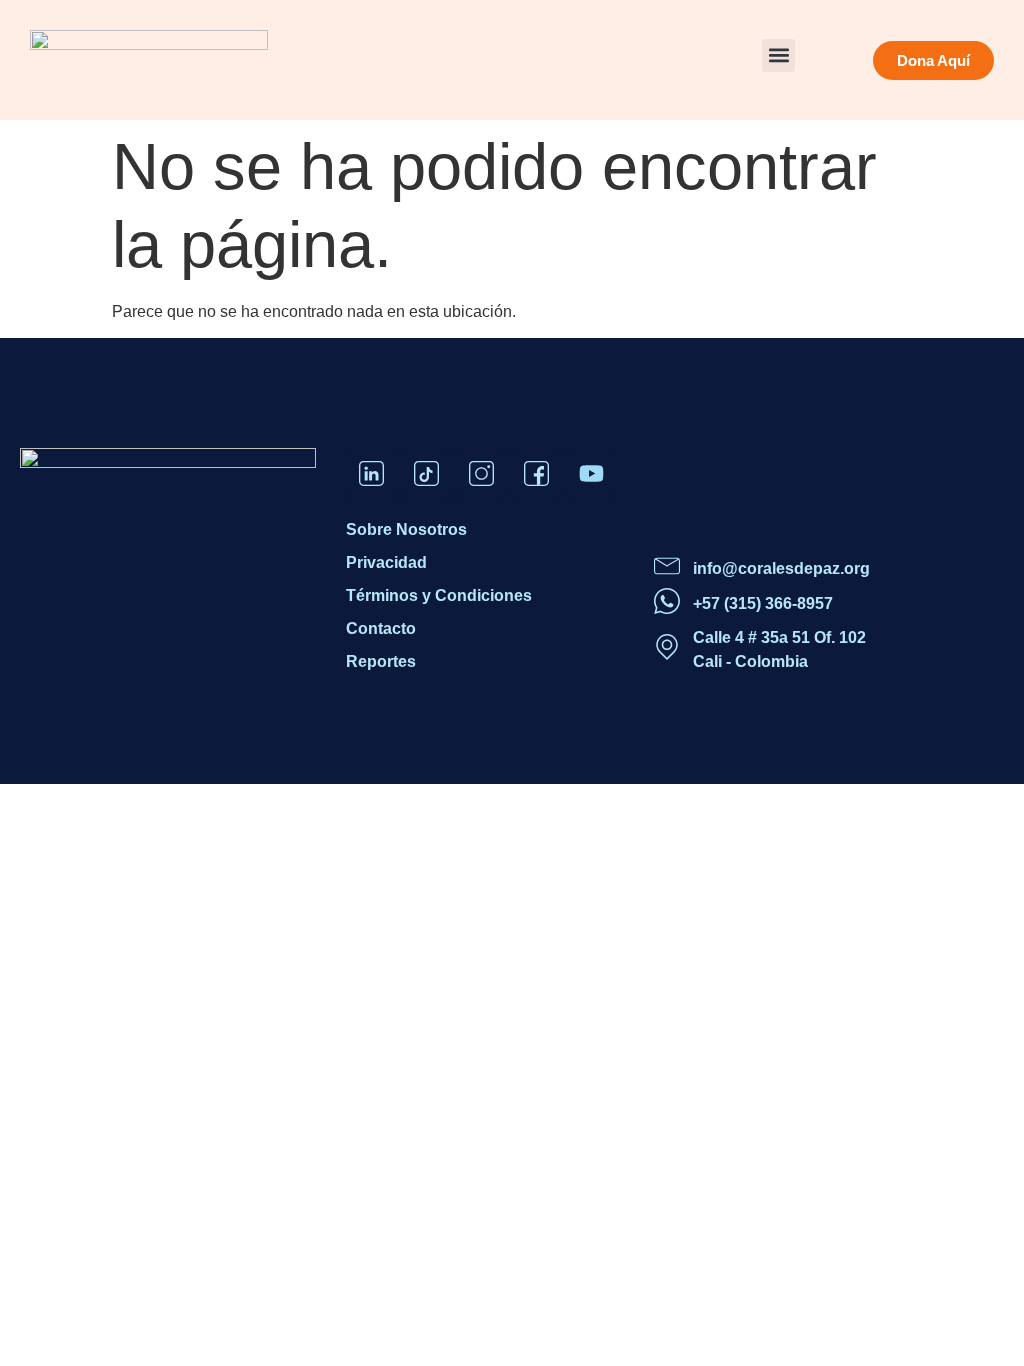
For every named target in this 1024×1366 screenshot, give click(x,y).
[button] (778, 55)
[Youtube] (591, 473)
